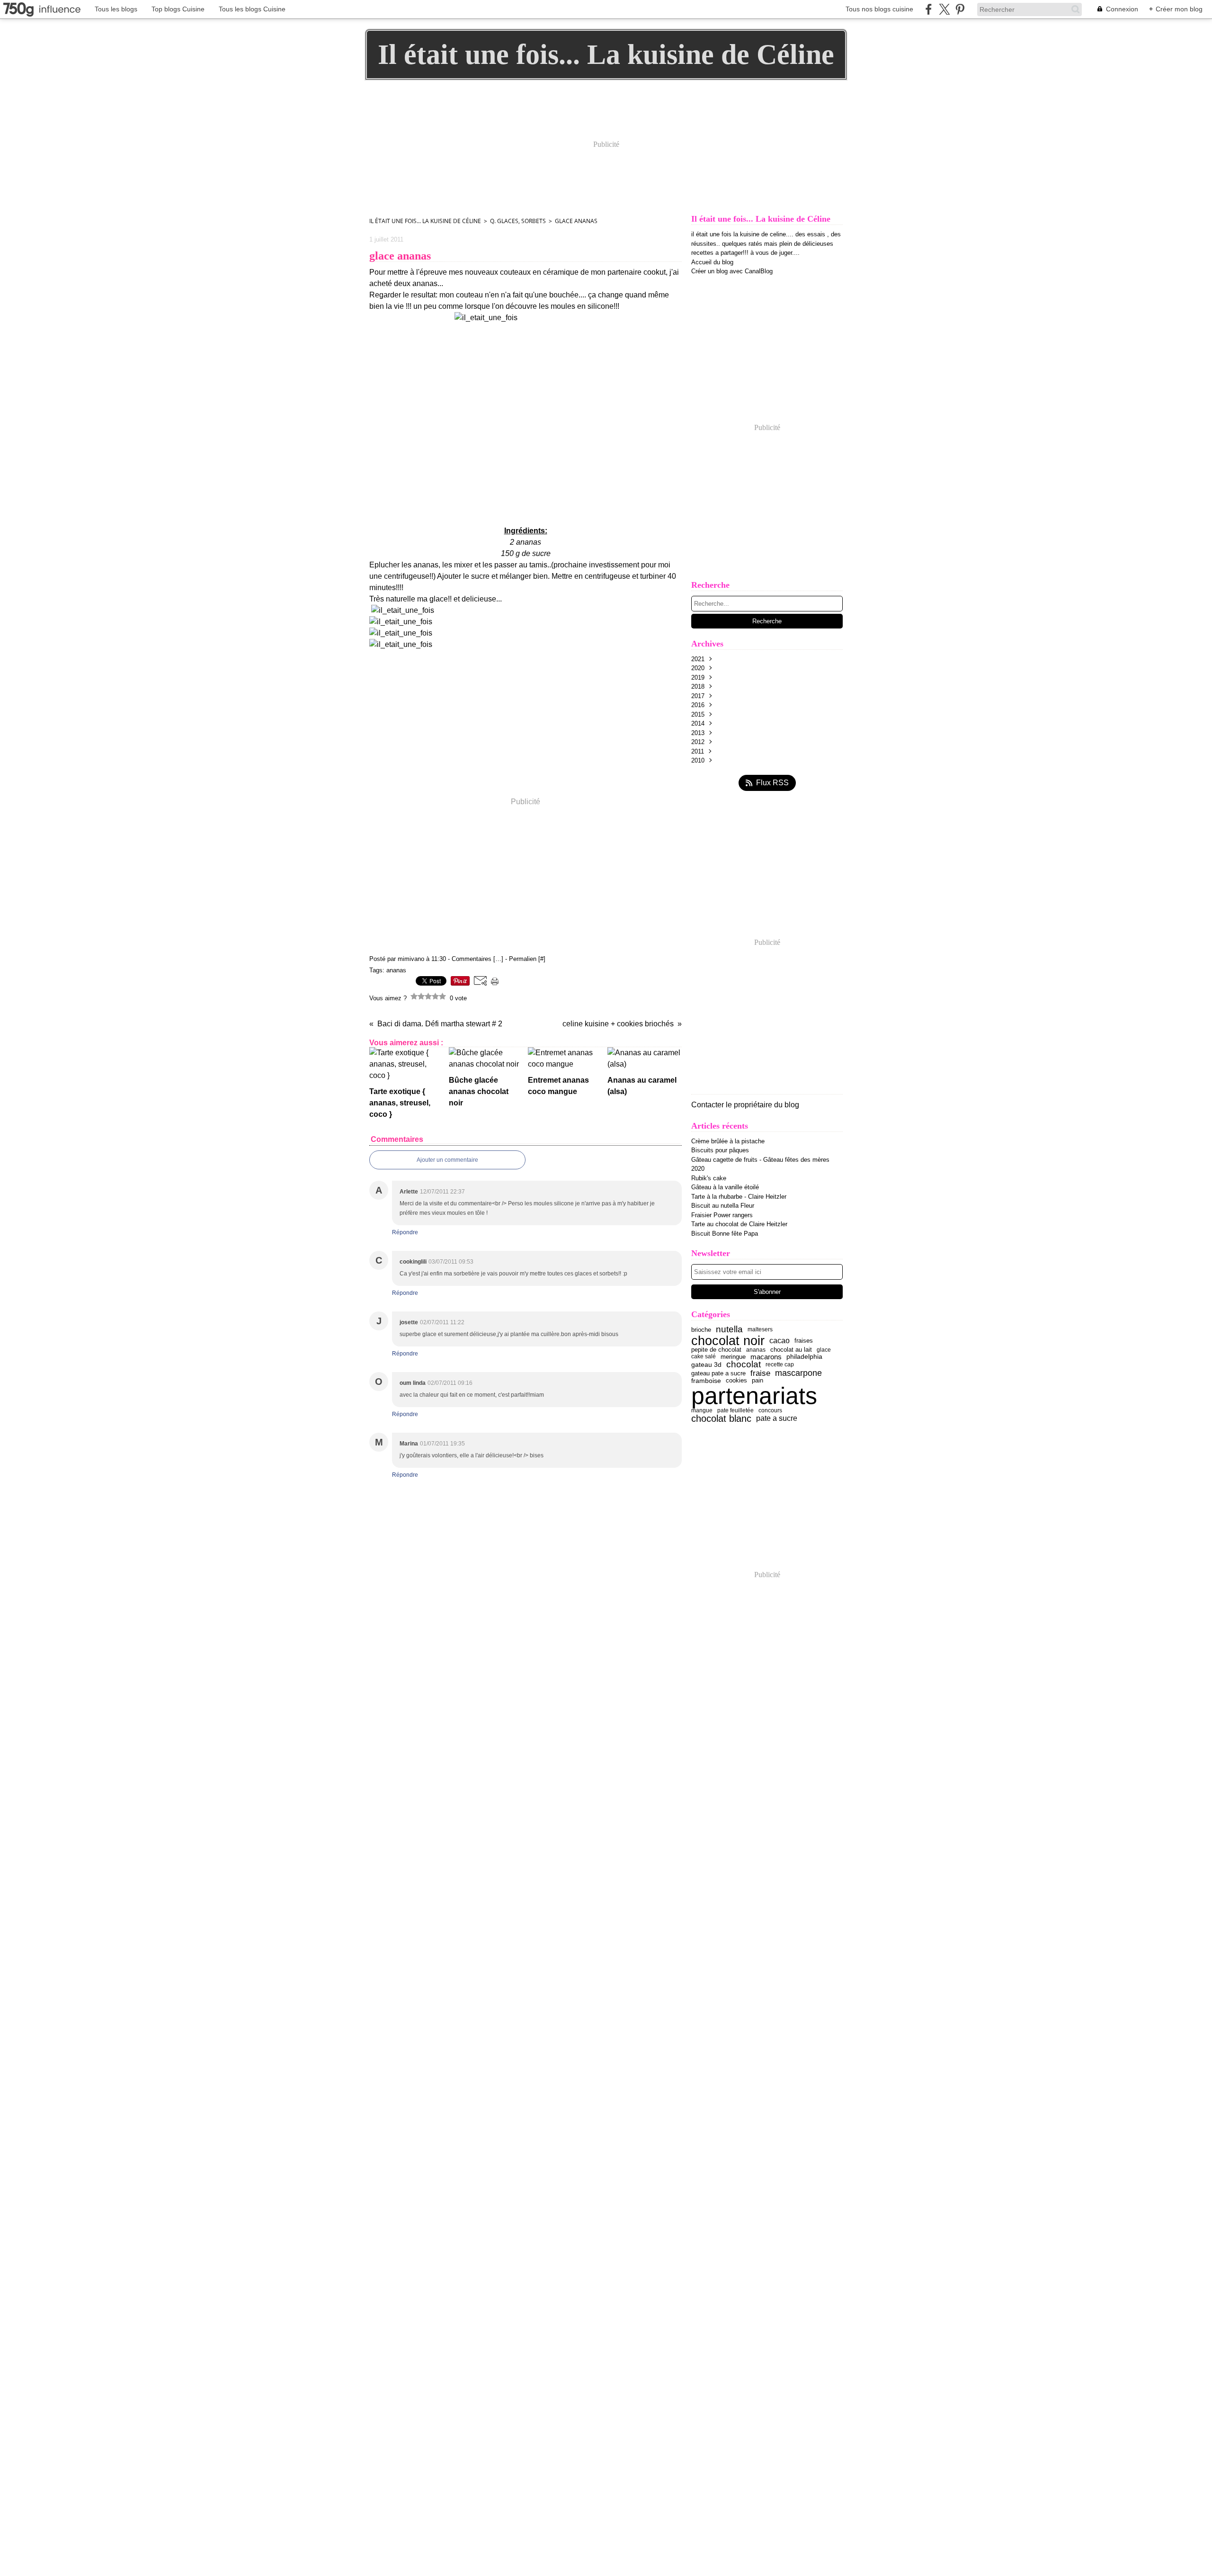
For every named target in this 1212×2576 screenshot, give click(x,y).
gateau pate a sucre (718, 1373)
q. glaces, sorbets (518, 221)
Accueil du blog (712, 262)
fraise (760, 1373)
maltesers (760, 1329)
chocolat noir (728, 1341)
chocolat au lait (791, 1350)
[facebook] (929, 9)
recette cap (780, 1364)
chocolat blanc (721, 1418)
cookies (736, 1381)
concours (770, 1410)
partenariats (754, 1396)
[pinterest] (960, 9)
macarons (766, 1357)
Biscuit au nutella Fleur (723, 1206)
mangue (702, 1410)
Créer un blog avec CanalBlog (732, 271)
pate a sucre (777, 1418)
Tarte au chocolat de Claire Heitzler (739, 1224)
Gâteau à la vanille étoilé (725, 1187)
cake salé (704, 1356)
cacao (780, 1340)
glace (824, 1350)
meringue (733, 1357)
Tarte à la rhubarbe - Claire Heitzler (739, 1197)
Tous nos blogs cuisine (879, 9)
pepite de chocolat (716, 1350)
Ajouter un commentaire (447, 1160)
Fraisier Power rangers (722, 1215)
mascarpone (798, 1373)
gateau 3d (706, 1365)
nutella (729, 1330)
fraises (804, 1341)
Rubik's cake (709, 1178)
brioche (701, 1330)
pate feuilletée (735, 1410)
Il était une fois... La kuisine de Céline (425, 221)
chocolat (744, 1365)
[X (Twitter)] (944, 9)
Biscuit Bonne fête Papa (725, 1234)
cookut (655, 272)
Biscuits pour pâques (720, 1150)
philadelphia (804, 1356)
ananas (756, 1350)
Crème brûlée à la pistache (728, 1141)
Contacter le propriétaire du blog (745, 1105)
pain (757, 1381)
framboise (706, 1381)
